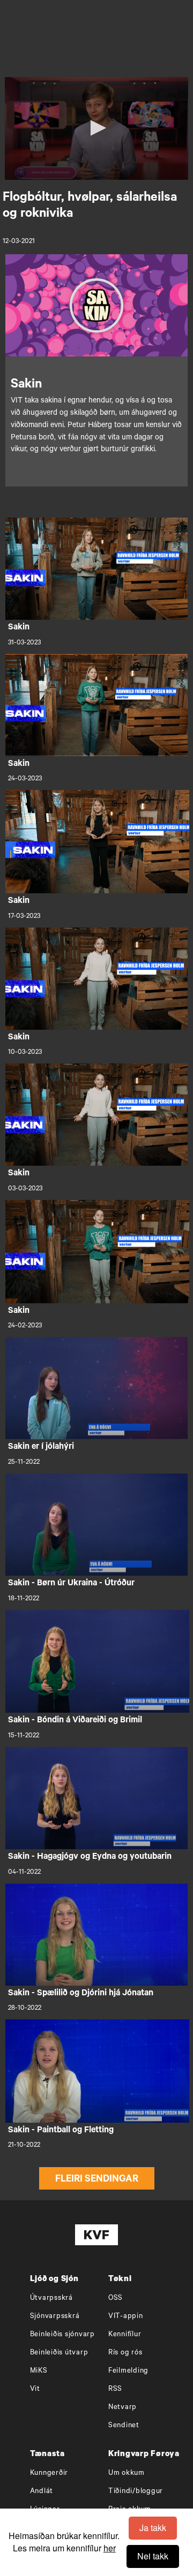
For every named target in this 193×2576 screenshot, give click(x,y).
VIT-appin (126, 2317)
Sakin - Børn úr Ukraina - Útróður (71, 1584)
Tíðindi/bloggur (136, 2492)
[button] (96, 128)
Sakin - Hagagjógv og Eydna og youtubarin (90, 1857)
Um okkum (127, 2474)
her (110, 2548)
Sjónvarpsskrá (55, 2317)
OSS (116, 2298)
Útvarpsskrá (51, 2298)
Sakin (19, 628)
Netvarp (123, 2408)
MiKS (39, 2371)
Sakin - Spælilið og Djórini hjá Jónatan (81, 1994)
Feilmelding (128, 2371)
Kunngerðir (49, 2474)
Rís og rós (125, 2353)
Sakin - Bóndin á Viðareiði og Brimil (75, 1721)
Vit (35, 2389)
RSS (115, 2389)
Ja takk (153, 2528)
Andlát (42, 2492)
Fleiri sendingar (97, 2180)
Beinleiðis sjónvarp (62, 2335)
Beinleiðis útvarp (59, 2353)
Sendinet (124, 2426)
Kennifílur (125, 2335)
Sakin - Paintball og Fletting (61, 2131)
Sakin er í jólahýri (41, 1447)
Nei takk (153, 2556)
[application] (96, 128)
